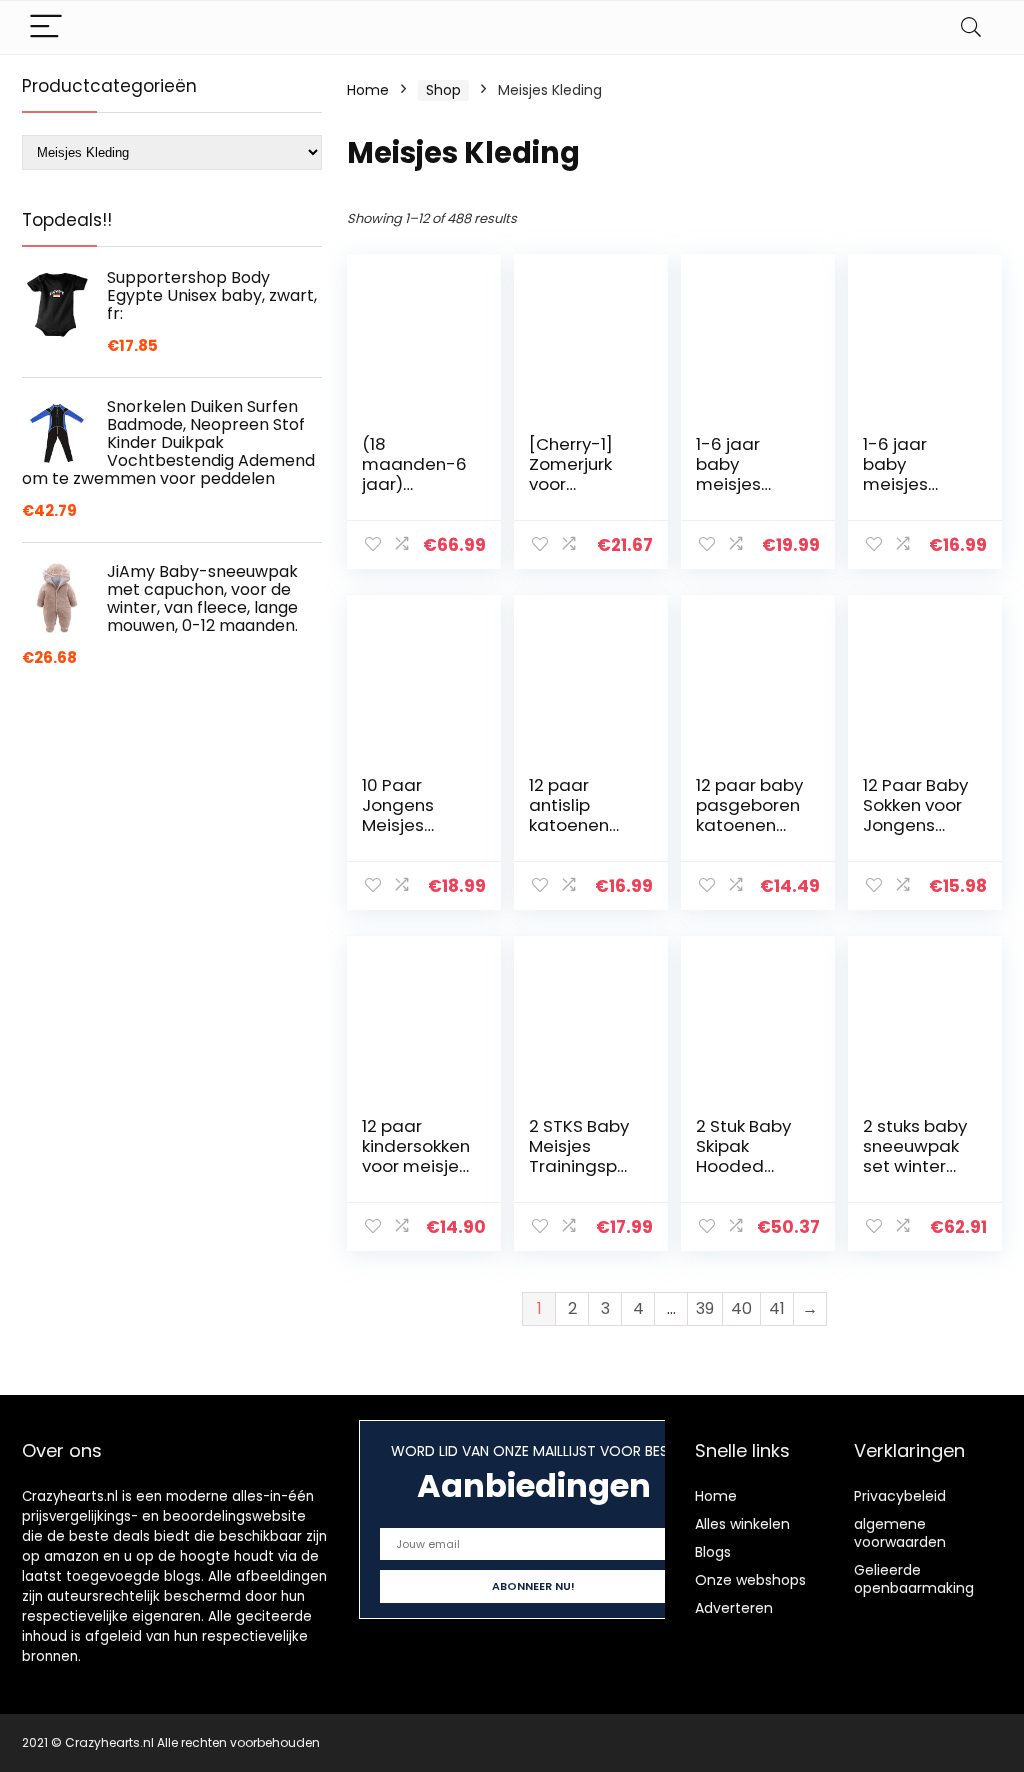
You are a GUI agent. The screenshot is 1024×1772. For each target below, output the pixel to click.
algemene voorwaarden (900, 1533)
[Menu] (46, 27)
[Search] (971, 27)
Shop (443, 90)
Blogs (713, 1552)
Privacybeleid (900, 1496)
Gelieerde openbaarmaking (914, 1579)
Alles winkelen (742, 1524)
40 (741, 1308)
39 (705, 1308)
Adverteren (734, 1608)
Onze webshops (750, 1580)
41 (777, 1308)
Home (368, 90)
